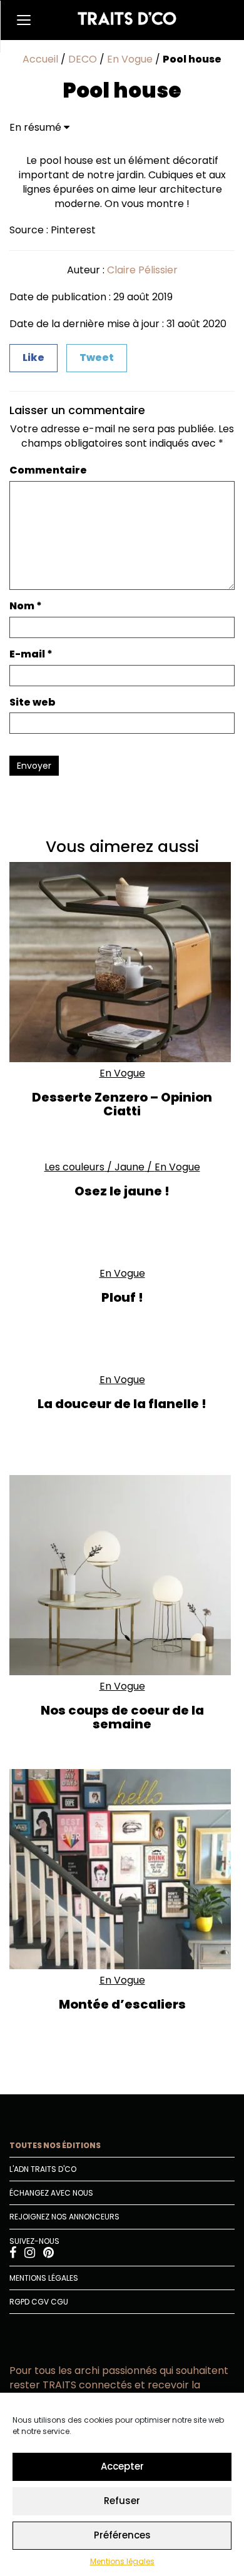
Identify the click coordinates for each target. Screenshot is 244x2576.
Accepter (122, 2466)
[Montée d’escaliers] (122, 1869)
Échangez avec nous (51, 2193)
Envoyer (34, 766)
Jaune (130, 1167)
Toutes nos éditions (55, 2145)
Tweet (97, 357)
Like (33, 357)
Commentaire (48, 470)
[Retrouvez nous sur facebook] (14, 2254)
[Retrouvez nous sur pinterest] (48, 2254)
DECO (83, 59)
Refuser (122, 2501)
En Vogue (130, 59)
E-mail (31, 654)
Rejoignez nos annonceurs (64, 2217)
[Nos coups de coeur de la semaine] (122, 1575)
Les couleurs (74, 1167)
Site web (33, 702)
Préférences (122, 2535)
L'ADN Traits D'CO (43, 2169)
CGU (59, 2302)
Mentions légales (122, 2561)
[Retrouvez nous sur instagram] (31, 2254)
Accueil (40, 59)
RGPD (19, 2302)
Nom (26, 606)
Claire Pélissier (142, 270)
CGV (40, 2302)
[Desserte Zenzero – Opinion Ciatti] (122, 962)
